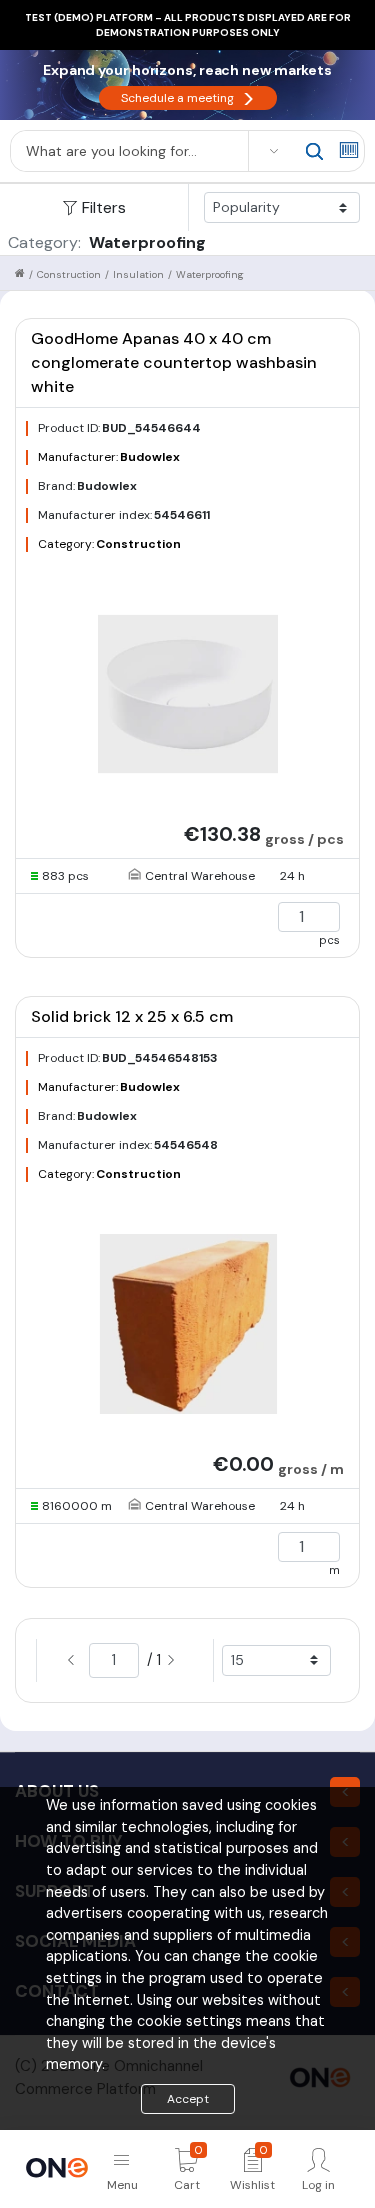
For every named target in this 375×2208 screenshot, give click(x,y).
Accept (188, 2099)
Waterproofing (210, 274)
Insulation (138, 274)
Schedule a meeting (188, 98)
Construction (69, 274)
